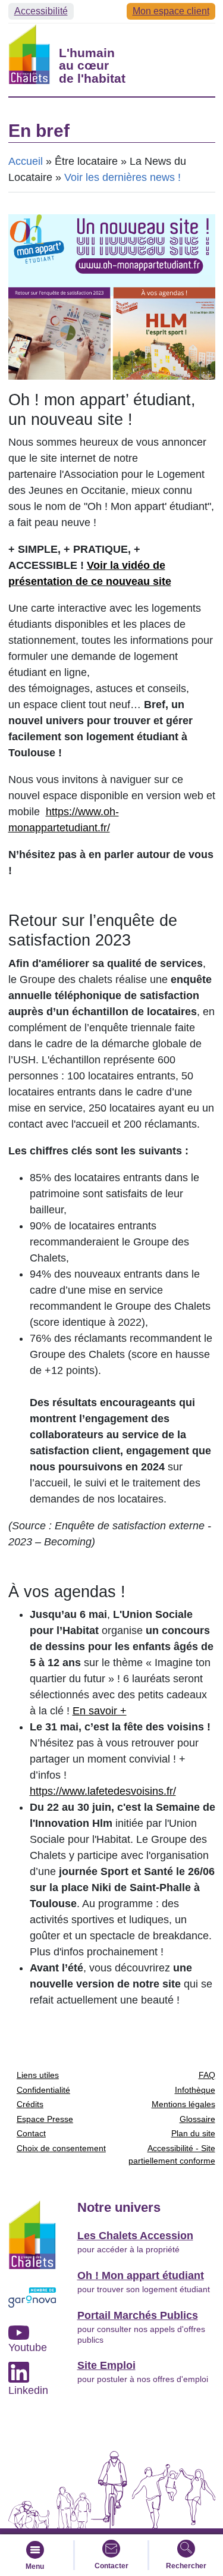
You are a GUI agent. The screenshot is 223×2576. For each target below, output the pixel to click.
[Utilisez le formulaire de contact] (111, 2549)
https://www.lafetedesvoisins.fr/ (103, 1791)
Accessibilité (41, 11)
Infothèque (195, 2090)
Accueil (26, 161)
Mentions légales (183, 2104)
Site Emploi (106, 2365)
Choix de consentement (61, 2148)
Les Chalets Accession (135, 2236)
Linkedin (28, 2390)
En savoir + (100, 1711)
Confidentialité (43, 2090)
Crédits (30, 2104)
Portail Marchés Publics (138, 2315)
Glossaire (197, 2119)
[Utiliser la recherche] (186, 2549)
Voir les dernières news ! (123, 177)
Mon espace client (171, 11)
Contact (31, 2133)
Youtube (28, 2347)
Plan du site (193, 2133)
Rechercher (186, 2566)
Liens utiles (38, 2075)
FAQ (207, 2075)
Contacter (111, 2566)
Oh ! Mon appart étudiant (141, 2275)
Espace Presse (45, 2119)
